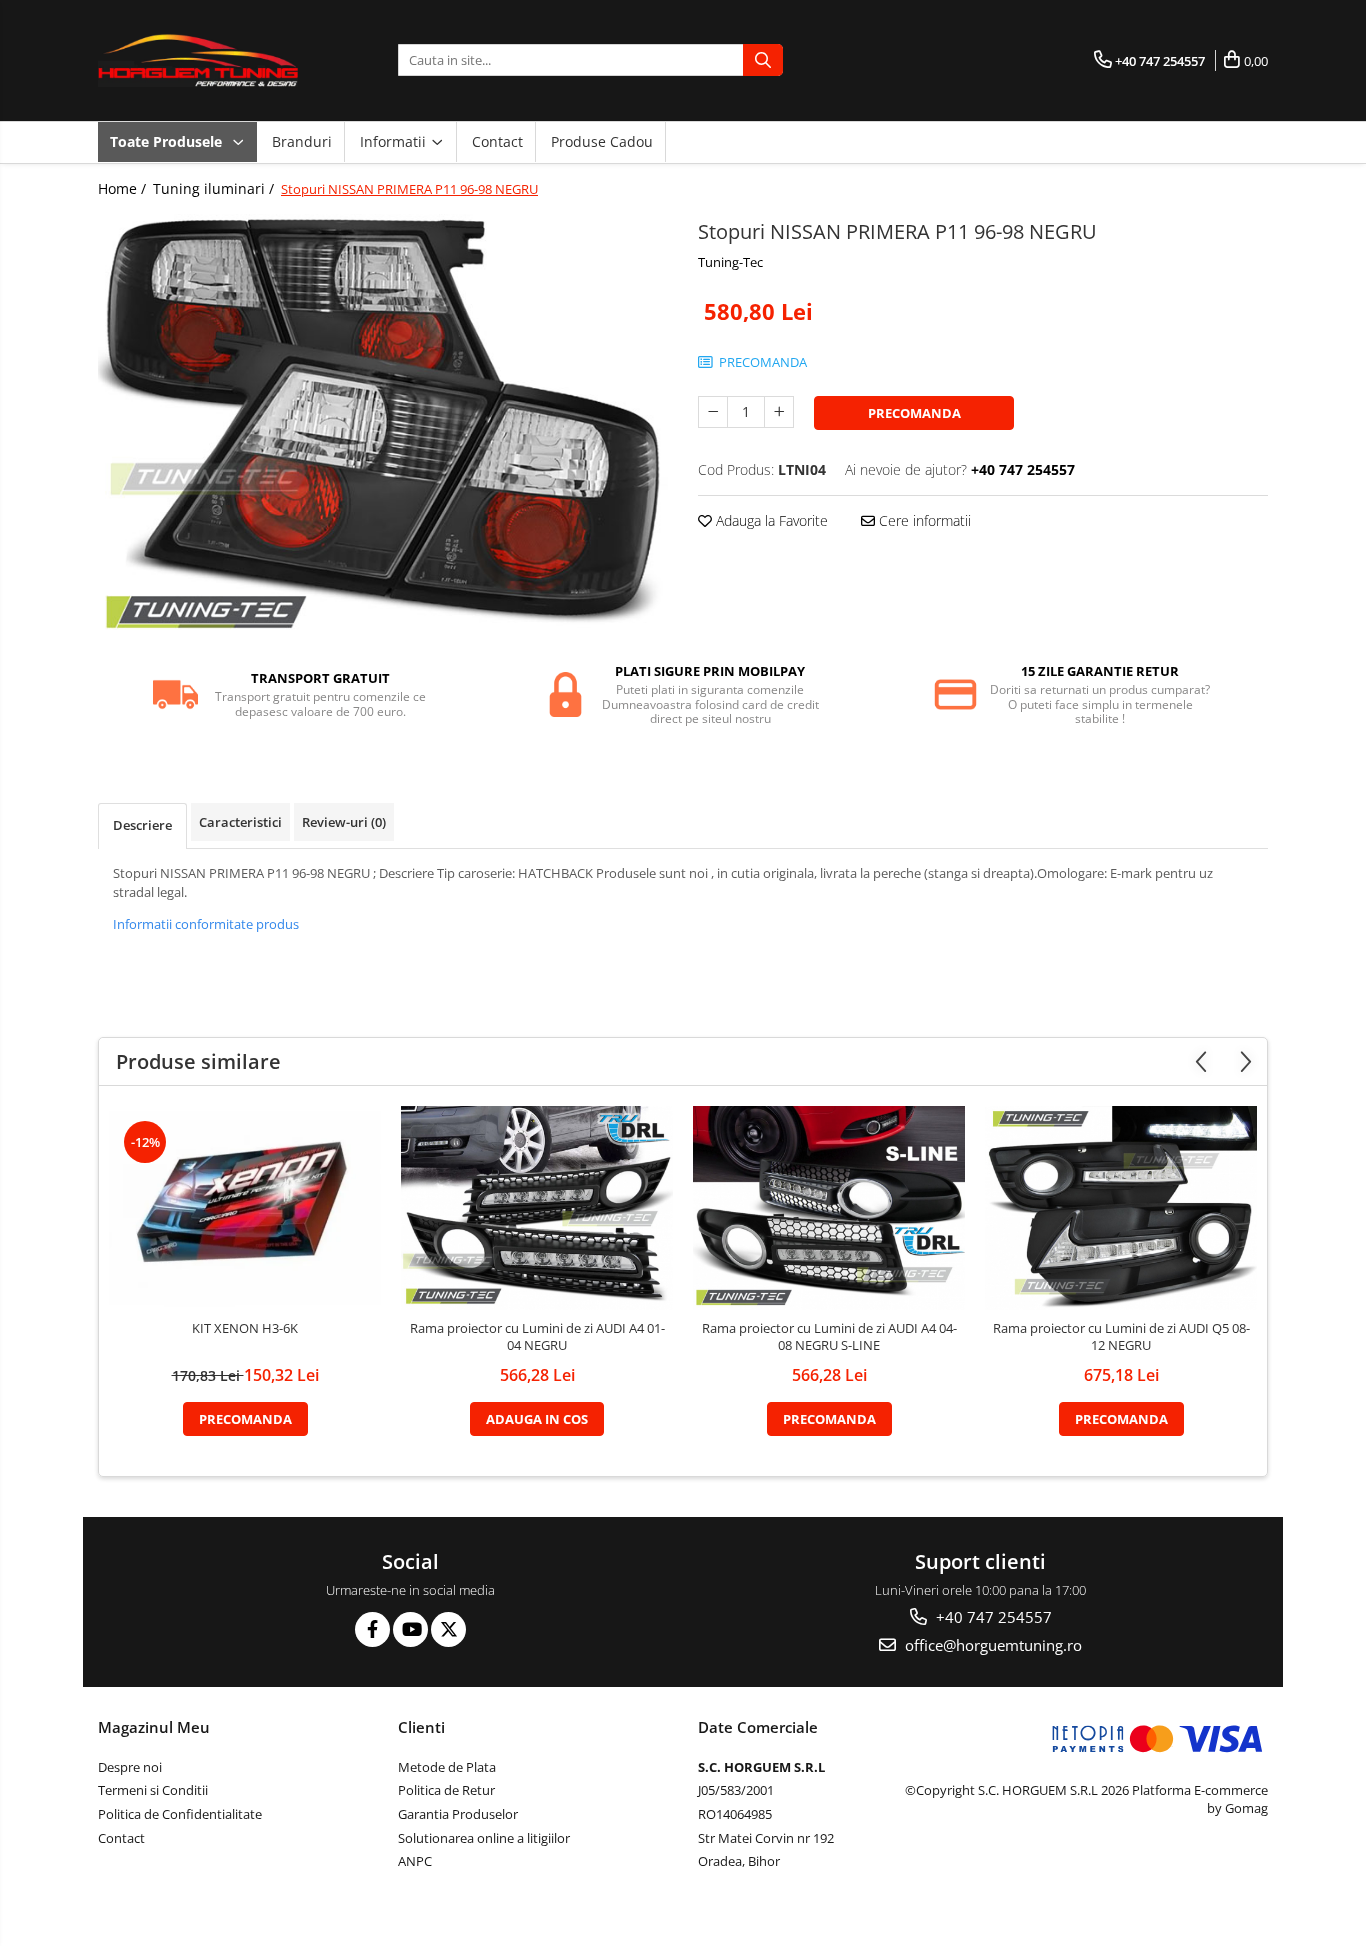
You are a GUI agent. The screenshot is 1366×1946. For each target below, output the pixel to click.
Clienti (421, 1727)
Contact (497, 141)
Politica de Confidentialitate (180, 1814)
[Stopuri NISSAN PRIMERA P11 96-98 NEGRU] (383, 428)
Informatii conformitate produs (206, 924)
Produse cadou (602, 141)
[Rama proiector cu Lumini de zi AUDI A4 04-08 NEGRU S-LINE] (829, 1208)
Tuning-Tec (730, 262)
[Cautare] (763, 60)
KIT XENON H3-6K (245, 1328)
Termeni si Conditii (153, 1790)
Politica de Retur (446, 1790)
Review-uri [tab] (344, 822)
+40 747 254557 (992, 1617)
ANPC (415, 1861)
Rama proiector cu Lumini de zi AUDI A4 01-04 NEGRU (537, 1337)
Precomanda (914, 413)
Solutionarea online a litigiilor (484, 1838)
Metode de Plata (447, 1767)
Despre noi (130, 1767)
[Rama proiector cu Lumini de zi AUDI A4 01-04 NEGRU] (537, 1208)
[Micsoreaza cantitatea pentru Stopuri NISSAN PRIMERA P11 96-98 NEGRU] (713, 412)
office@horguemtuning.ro (991, 1645)
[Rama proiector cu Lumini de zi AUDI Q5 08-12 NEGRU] (1121, 1208)
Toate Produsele (168, 141)
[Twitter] (448, 1629)
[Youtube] (410, 1629)
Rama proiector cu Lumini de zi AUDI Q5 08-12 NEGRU (1121, 1337)
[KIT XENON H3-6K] (245, 1208)
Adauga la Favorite (770, 520)
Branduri (302, 141)
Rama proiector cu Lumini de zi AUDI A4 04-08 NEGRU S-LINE (829, 1337)
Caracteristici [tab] (240, 822)
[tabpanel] (383, 428)
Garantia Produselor (458, 1814)
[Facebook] (372, 1629)
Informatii (395, 141)
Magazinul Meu (154, 1727)
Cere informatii (923, 520)
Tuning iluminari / (215, 188)
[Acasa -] (198, 60)
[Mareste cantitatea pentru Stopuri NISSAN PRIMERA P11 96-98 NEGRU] (779, 412)
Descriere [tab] (142, 825)
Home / (124, 188)
